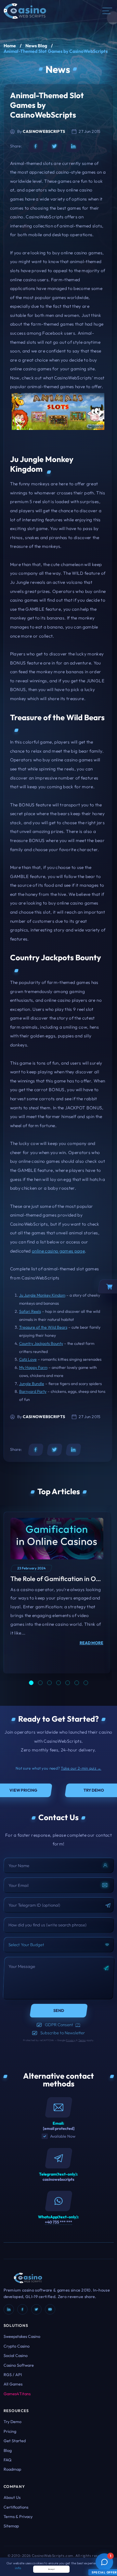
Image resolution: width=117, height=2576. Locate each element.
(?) (78, 2025)
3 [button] (49, 1683)
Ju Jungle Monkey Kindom (42, 1295)
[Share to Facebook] (36, 146)
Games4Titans (17, 2394)
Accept (52, 2569)
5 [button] (68, 1683)
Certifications (16, 2507)
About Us (12, 2497)
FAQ (7, 2460)
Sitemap (11, 2526)
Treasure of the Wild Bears (43, 1327)
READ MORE (91, 1643)
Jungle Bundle (32, 1384)
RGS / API (13, 2374)
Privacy (71, 2040)
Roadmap (12, 2469)
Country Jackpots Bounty (41, 1343)
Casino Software (19, 2365)
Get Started (15, 2441)
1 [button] (31, 1683)
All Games (13, 2384)
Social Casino (16, 2355)
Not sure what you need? (58, 1768)
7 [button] (86, 1683)
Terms (82, 2040)
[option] (57, 1593)
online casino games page (58, 1251)
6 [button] (77, 1683)
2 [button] (40, 1683)
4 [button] (58, 1683)
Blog (8, 2450)
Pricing (10, 2431)
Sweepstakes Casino (22, 2336)
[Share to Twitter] (55, 146)
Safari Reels (30, 1311)
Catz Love (28, 1359)
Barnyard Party (33, 1391)
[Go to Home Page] (25, 10)
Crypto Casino (17, 2346)
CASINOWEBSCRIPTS (44, 131)
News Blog (36, 46)
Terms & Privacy (18, 2516)
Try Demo (13, 2421)
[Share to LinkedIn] (73, 146)
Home (10, 46)
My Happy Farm (33, 1367)
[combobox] (59, 1945)
